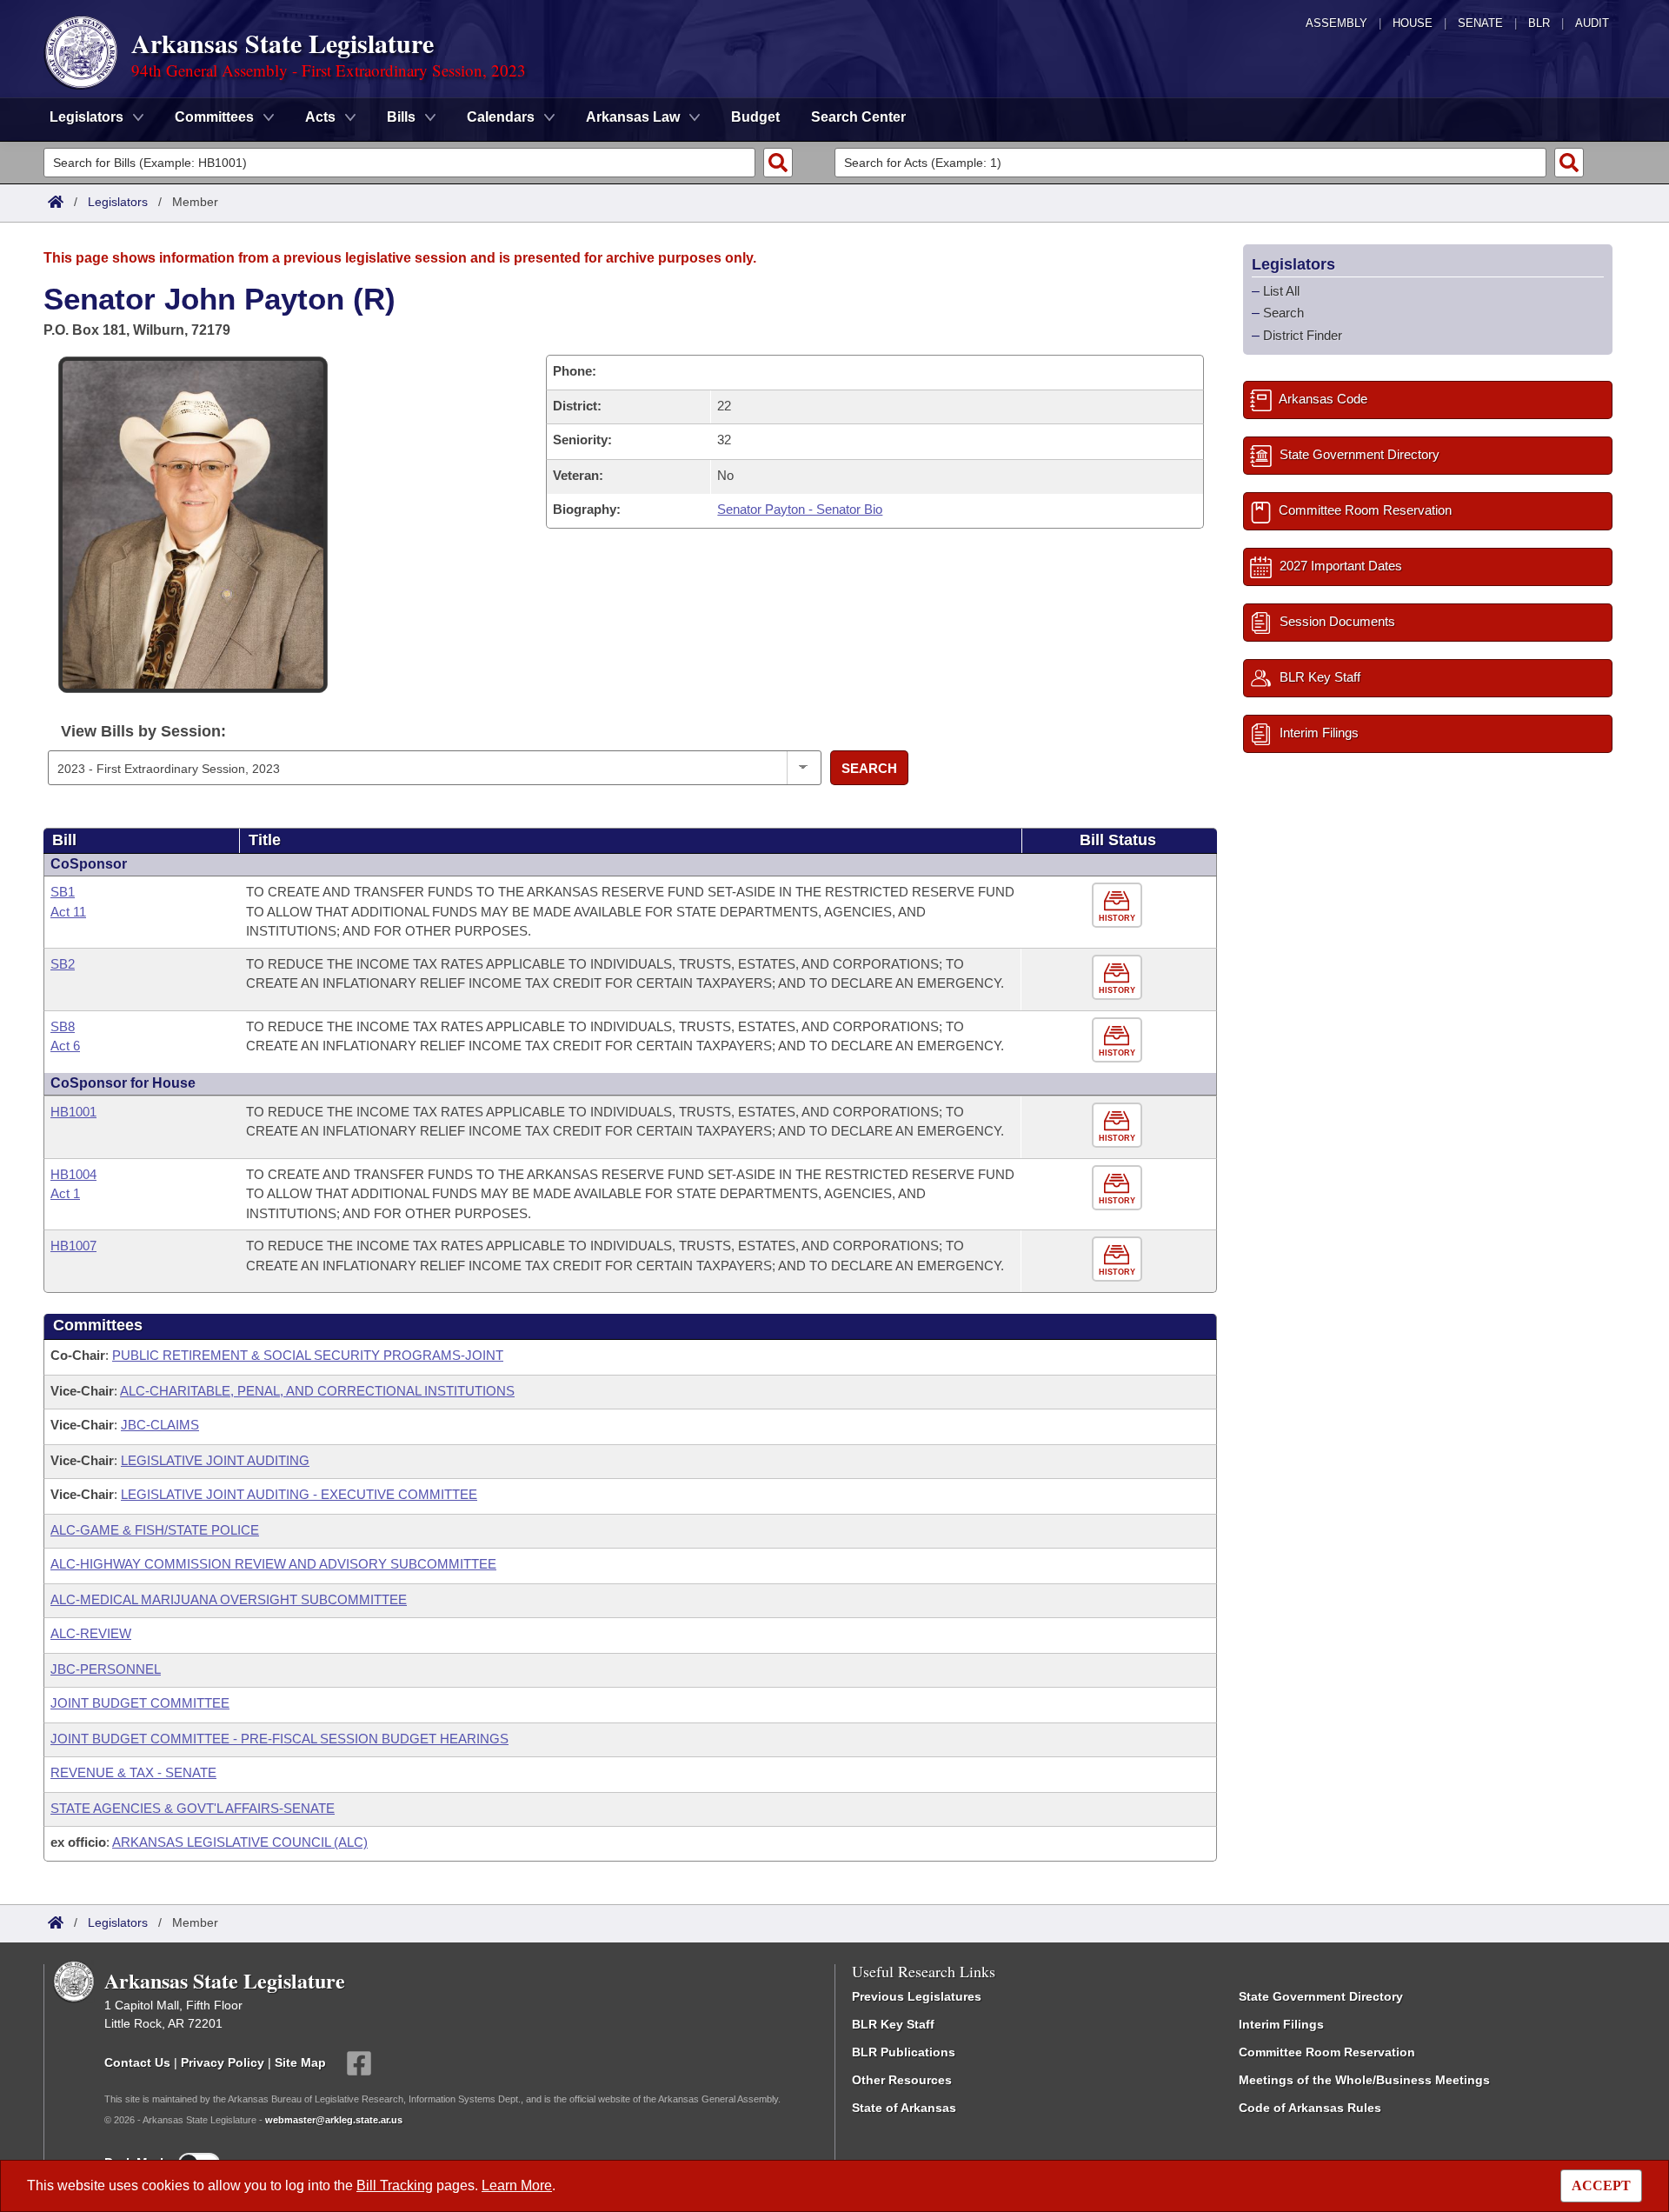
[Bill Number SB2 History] (1119, 978)
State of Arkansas (904, 2108)
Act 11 (68, 912)
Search (869, 768)
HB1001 (73, 1112)
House (1413, 23)
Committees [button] (214, 117)
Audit (1592, 23)
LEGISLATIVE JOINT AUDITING (215, 1460)
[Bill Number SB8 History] (1119, 1040)
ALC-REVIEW (91, 1633)
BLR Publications (904, 2052)
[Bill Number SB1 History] (1119, 906)
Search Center (858, 117)
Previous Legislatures (917, 1996)
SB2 (63, 964)
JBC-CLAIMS (160, 1425)
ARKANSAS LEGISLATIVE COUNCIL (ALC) (240, 1842)
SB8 (63, 1026)
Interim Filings (1281, 2024)
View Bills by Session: (143, 731)
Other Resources (902, 2080)
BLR (1539, 23)
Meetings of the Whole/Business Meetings (1364, 2080)
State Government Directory (1321, 1996)
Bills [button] (401, 117)
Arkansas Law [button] (633, 117)
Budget (755, 117)
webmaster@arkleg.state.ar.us (334, 2120)
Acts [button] (320, 117)
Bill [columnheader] (64, 840)
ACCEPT (1601, 2185)
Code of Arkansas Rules (1310, 2108)
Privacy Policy (223, 2062)
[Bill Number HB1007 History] (1119, 1259)
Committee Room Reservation (1327, 2052)
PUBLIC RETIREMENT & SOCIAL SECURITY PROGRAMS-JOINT (308, 1355)
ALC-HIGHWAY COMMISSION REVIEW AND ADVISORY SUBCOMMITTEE (273, 1564)
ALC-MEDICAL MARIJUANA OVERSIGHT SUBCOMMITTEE (229, 1599)
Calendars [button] (501, 117)
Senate (1480, 23)
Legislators (118, 202)
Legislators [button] (86, 117)
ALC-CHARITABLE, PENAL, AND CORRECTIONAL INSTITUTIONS (317, 1391)
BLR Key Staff (893, 2024)
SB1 (63, 892)
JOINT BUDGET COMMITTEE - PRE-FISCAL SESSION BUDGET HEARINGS (279, 1739)
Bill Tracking (395, 2185)
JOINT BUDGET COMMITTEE (140, 1703)
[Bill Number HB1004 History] (1119, 1188)
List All (1281, 291)
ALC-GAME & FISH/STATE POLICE (155, 1530)
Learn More (517, 2185)
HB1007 (73, 1246)
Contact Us (137, 2062)
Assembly (1337, 23)
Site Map (300, 2062)
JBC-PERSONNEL (106, 1669)
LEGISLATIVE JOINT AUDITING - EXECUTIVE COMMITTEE (299, 1494)
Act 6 (65, 1046)
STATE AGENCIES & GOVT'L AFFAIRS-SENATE (193, 1808)
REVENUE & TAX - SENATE (133, 1772)
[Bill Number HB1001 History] (1119, 1126)
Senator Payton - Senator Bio (800, 509)
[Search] (778, 163)
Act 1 (65, 1193)
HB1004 (73, 1174)
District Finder (1303, 335)
